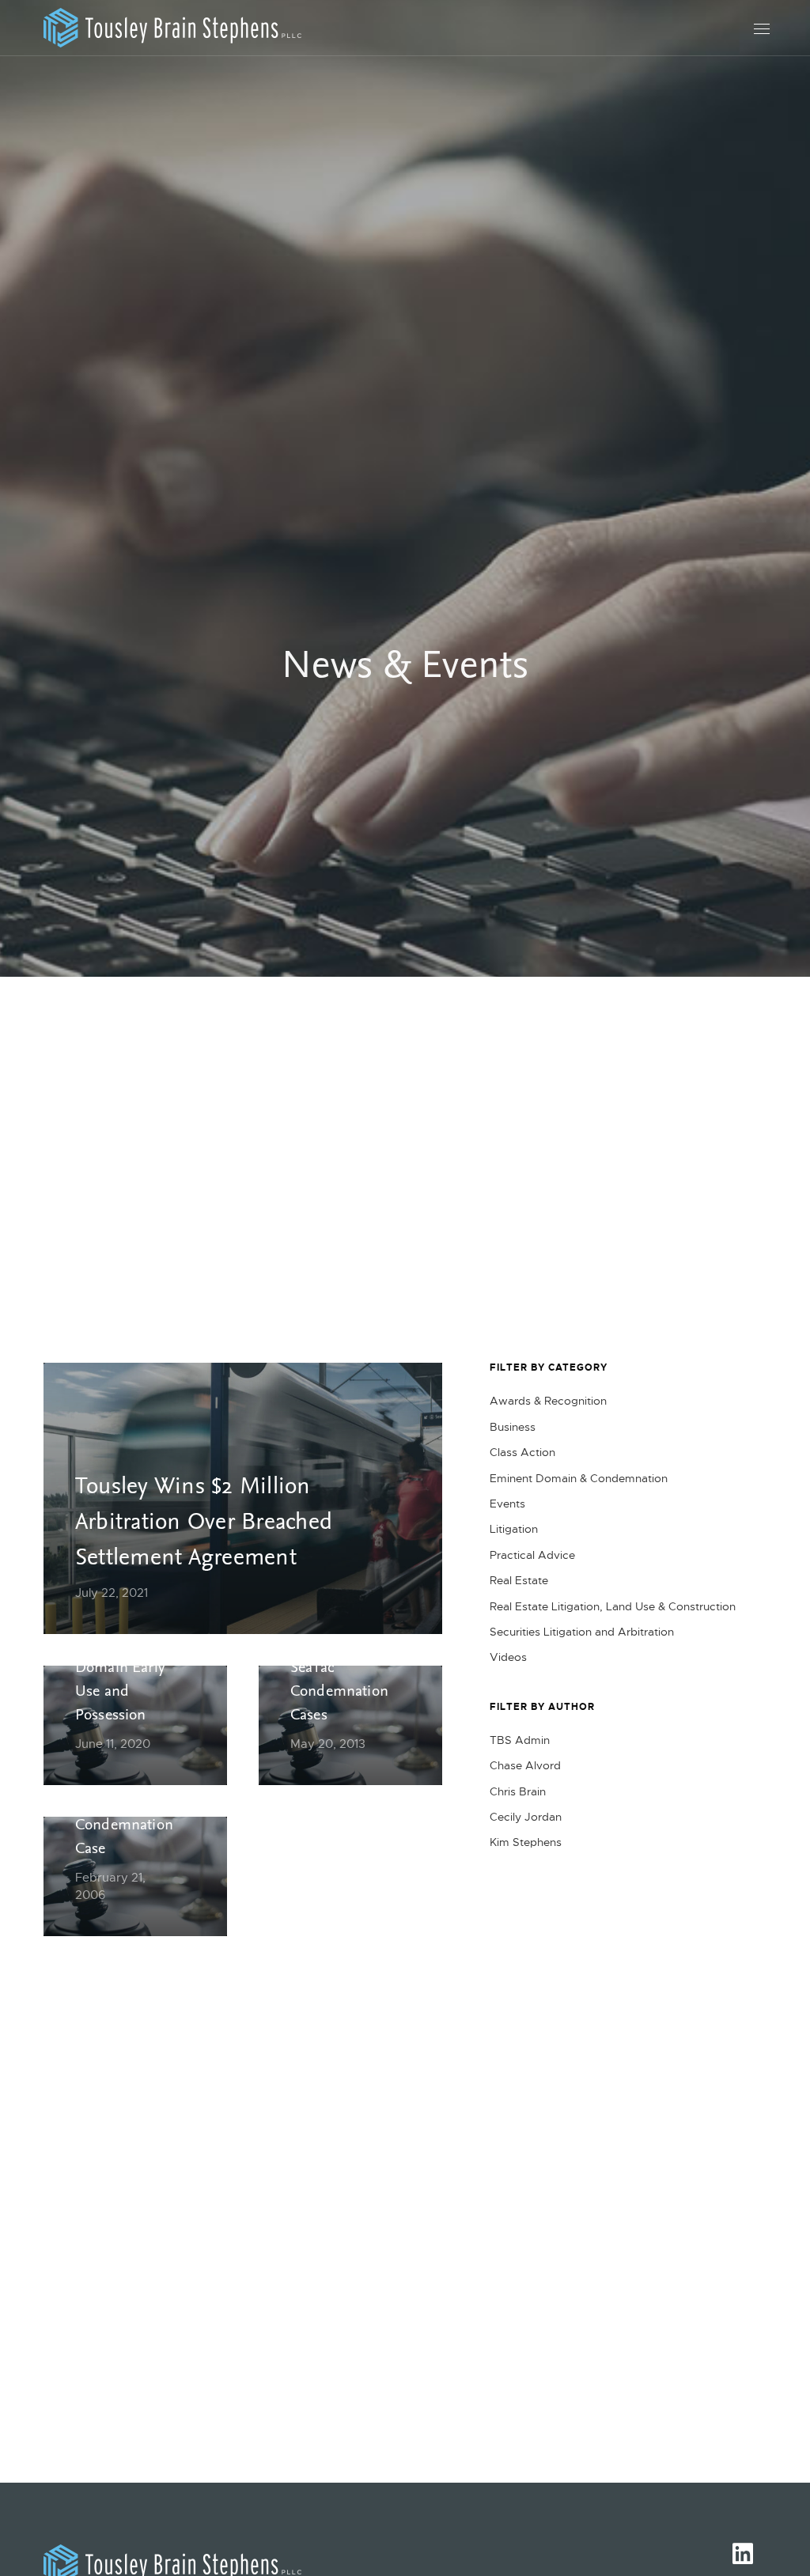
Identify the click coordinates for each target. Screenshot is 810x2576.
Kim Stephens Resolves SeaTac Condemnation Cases (339, 1668)
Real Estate (519, 1580)
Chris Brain (518, 1791)
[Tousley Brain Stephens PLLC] (172, 28)
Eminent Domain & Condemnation (579, 1478)
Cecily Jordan (526, 1817)
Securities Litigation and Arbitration (582, 1632)
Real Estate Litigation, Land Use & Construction (613, 1606)
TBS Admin (520, 1740)
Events (507, 1504)
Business (513, 1427)
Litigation (514, 1529)
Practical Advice (532, 1555)
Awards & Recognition (548, 1401)
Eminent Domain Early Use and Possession (120, 1680)
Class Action (522, 1452)
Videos (508, 1657)
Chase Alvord (525, 1765)
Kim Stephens (526, 1842)
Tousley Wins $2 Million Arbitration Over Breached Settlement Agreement (204, 1524)
